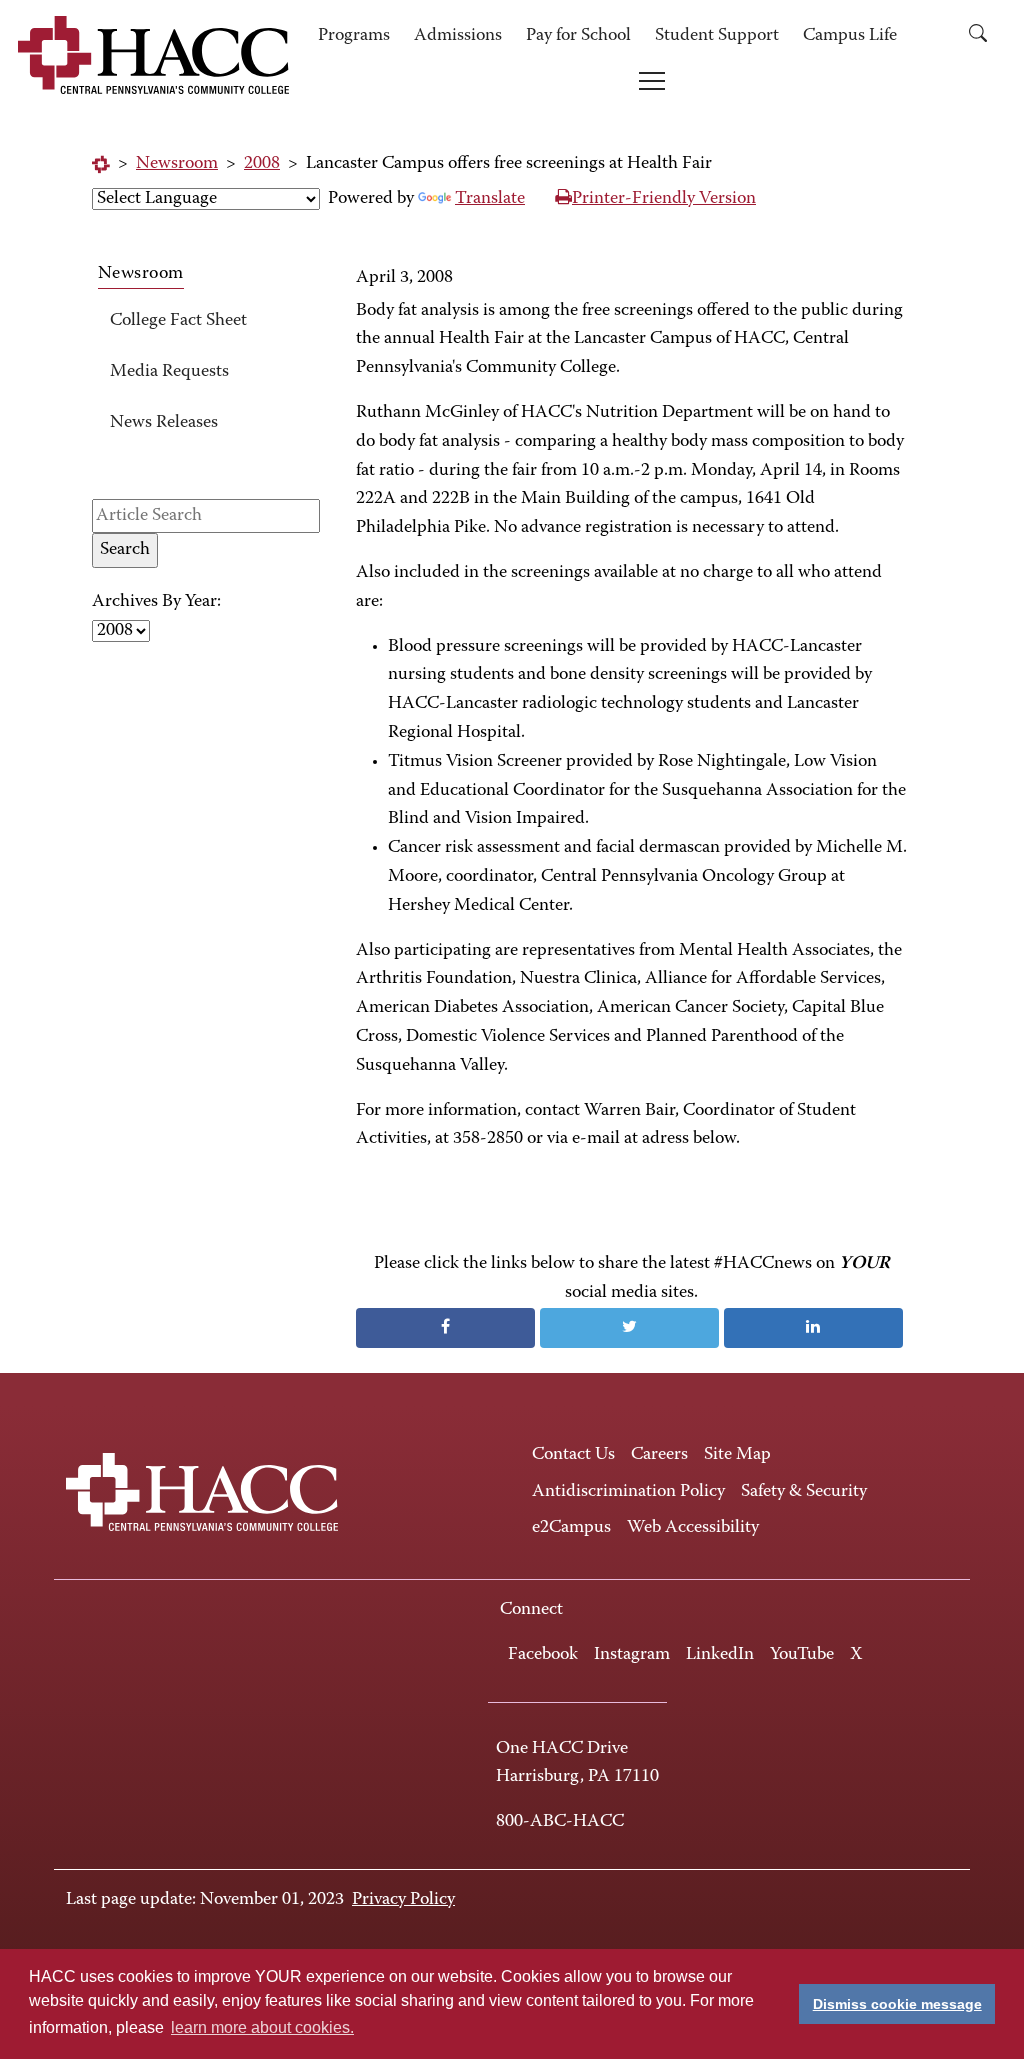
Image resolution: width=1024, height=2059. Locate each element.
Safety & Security (804, 1492)
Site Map (737, 1455)
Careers (659, 1455)
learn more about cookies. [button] (262, 2027)
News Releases (164, 423)
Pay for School (578, 36)
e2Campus (571, 1528)
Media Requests (169, 372)
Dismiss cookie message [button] (897, 2004)
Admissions (458, 36)
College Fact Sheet (178, 321)
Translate (490, 199)
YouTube (802, 1655)
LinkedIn (720, 1655)
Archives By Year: (156, 602)
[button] (985, 36)
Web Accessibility (693, 1528)
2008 (262, 164)
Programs (354, 36)
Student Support (717, 36)
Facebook (543, 1655)
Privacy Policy (403, 1900)
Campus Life (850, 36)
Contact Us (573, 1455)
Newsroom (177, 164)
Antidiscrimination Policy (628, 1492)
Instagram (632, 1655)
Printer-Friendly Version (664, 199)
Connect (531, 1610)
